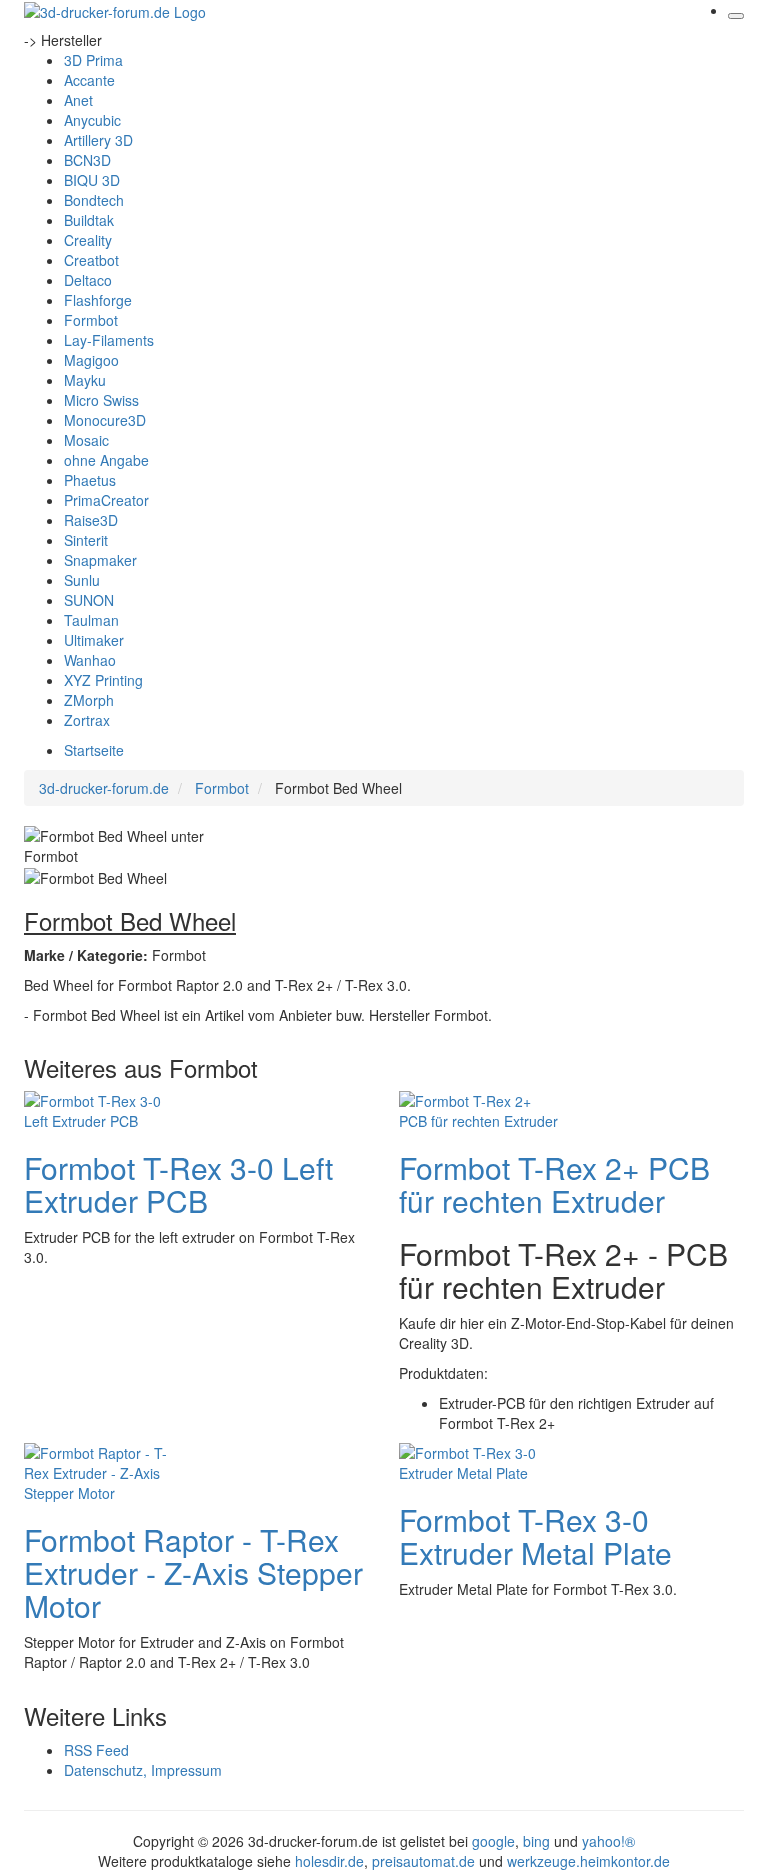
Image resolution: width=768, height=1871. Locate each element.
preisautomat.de (423, 1861)
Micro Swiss (101, 400)
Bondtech (94, 200)
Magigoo (91, 360)
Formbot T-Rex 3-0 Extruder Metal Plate (535, 1536)
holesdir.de (329, 1861)
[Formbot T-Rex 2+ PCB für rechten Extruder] (479, 1109)
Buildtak (89, 220)
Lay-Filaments (109, 340)
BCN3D (87, 160)
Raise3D (91, 520)
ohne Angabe (106, 460)
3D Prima (93, 60)
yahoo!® (608, 1841)
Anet (78, 100)
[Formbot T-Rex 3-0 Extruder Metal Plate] (479, 1461)
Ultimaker (94, 640)
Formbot (91, 320)
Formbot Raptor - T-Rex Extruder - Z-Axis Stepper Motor (193, 1572)
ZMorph (89, 700)
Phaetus (90, 480)
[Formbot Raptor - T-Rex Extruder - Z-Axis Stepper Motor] (104, 1471)
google (493, 1841)
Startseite (94, 750)
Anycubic (92, 120)
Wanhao (90, 660)
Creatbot (91, 260)
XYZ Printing (103, 680)
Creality (88, 240)
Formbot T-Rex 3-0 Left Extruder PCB (178, 1184)
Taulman (91, 620)
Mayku (85, 380)
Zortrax (87, 720)
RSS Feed (96, 1750)
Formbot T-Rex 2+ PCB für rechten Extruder (554, 1184)
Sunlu (82, 580)
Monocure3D (105, 420)
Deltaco (88, 280)
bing (536, 1841)
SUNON (89, 600)
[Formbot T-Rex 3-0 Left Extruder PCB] (104, 1109)
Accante (89, 80)
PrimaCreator (106, 500)
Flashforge (98, 300)
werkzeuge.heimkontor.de (588, 1861)
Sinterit (86, 540)
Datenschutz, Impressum (143, 1770)
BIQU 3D (92, 180)
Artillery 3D (98, 140)
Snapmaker (100, 560)
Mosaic (86, 440)
